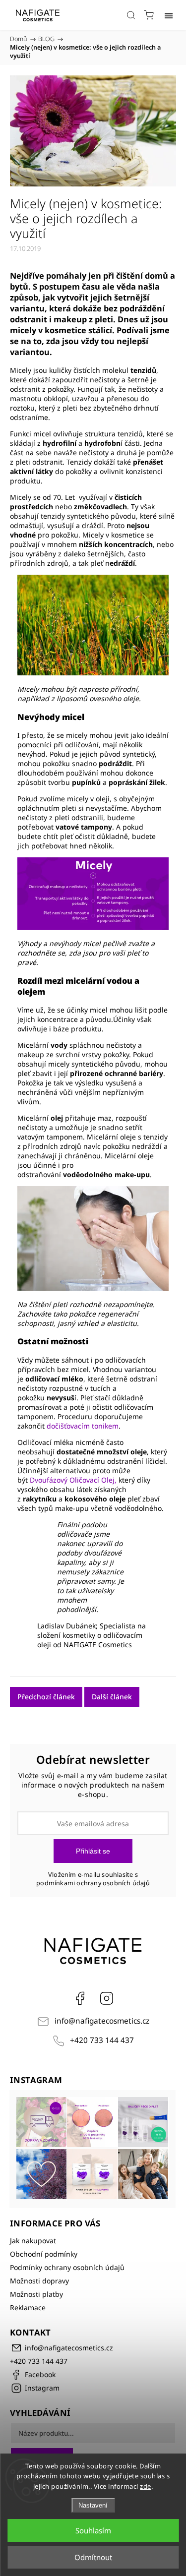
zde (146, 2486)
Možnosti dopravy (39, 2281)
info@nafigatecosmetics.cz (102, 2021)
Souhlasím (93, 2530)
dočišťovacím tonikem (83, 1426)
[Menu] (169, 15)
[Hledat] (131, 15)
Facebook (80, 1998)
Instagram (107, 1998)
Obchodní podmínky (44, 2254)
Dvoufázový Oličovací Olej (72, 1480)
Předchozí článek (46, 1697)
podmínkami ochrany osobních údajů (93, 1883)
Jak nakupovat (33, 2241)
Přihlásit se (93, 1851)
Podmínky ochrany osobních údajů (67, 2267)
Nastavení (93, 2505)
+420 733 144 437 (102, 2040)
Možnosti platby (36, 2294)
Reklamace (28, 2307)
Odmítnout (93, 2557)
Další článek (112, 1697)
